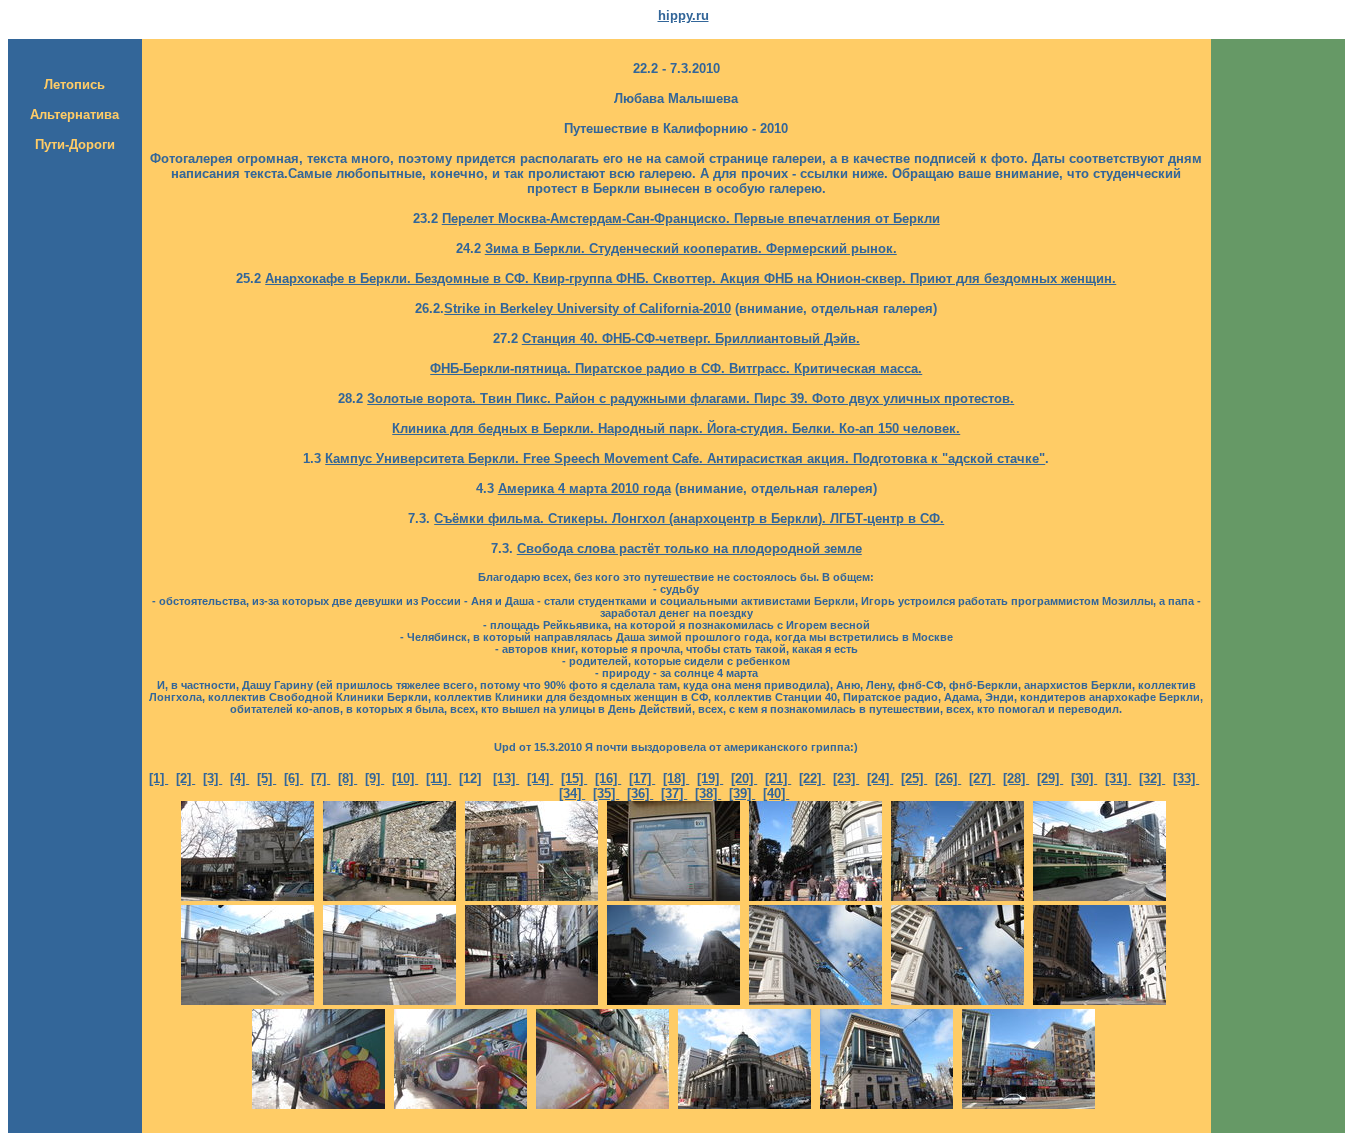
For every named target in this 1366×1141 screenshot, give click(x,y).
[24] (880, 778)
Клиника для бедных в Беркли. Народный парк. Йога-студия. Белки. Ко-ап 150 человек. (676, 428)
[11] (438, 778)
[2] (185, 778)
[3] (212, 778)
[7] (320, 778)
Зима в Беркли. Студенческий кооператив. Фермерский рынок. (691, 248)
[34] (572, 793)
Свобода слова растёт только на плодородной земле (689, 548)
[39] (742, 793)
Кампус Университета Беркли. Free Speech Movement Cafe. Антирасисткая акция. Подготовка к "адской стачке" (685, 458)
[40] (776, 793)
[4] (239, 778)
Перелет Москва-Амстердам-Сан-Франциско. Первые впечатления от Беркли (691, 218)
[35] (606, 793)
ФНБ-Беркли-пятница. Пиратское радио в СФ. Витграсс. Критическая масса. (676, 368)
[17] (642, 778)
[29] (1050, 778)
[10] (405, 778)
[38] (708, 793)
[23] (846, 778)
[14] (540, 778)
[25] (914, 778)
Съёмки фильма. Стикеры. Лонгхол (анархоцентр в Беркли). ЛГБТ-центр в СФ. (689, 518)
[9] (374, 778)
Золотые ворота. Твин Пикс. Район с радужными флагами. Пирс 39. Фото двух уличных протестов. (690, 398)
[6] (293, 778)
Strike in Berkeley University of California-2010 (587, 308)
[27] (982, 778)
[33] (1186, 778)
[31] (1118, 778)
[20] (744, 778)
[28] (1016, 778)
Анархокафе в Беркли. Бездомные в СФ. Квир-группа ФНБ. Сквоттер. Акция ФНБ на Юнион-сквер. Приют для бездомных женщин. (690, 278)
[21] (778, 778)
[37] (674, 793)
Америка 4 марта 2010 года (584, 488)
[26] (948, 778)
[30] (1084, 778)
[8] (347, 778)
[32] (1152, 778)
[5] (266, 778)
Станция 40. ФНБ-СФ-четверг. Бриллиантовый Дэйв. (691, 338)
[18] (676, 778)
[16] (608, 778)
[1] (158, 778)
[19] (710, 778)
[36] (640, 793)
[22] (812, 778)
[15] (574, 778)
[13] (506, 778)
